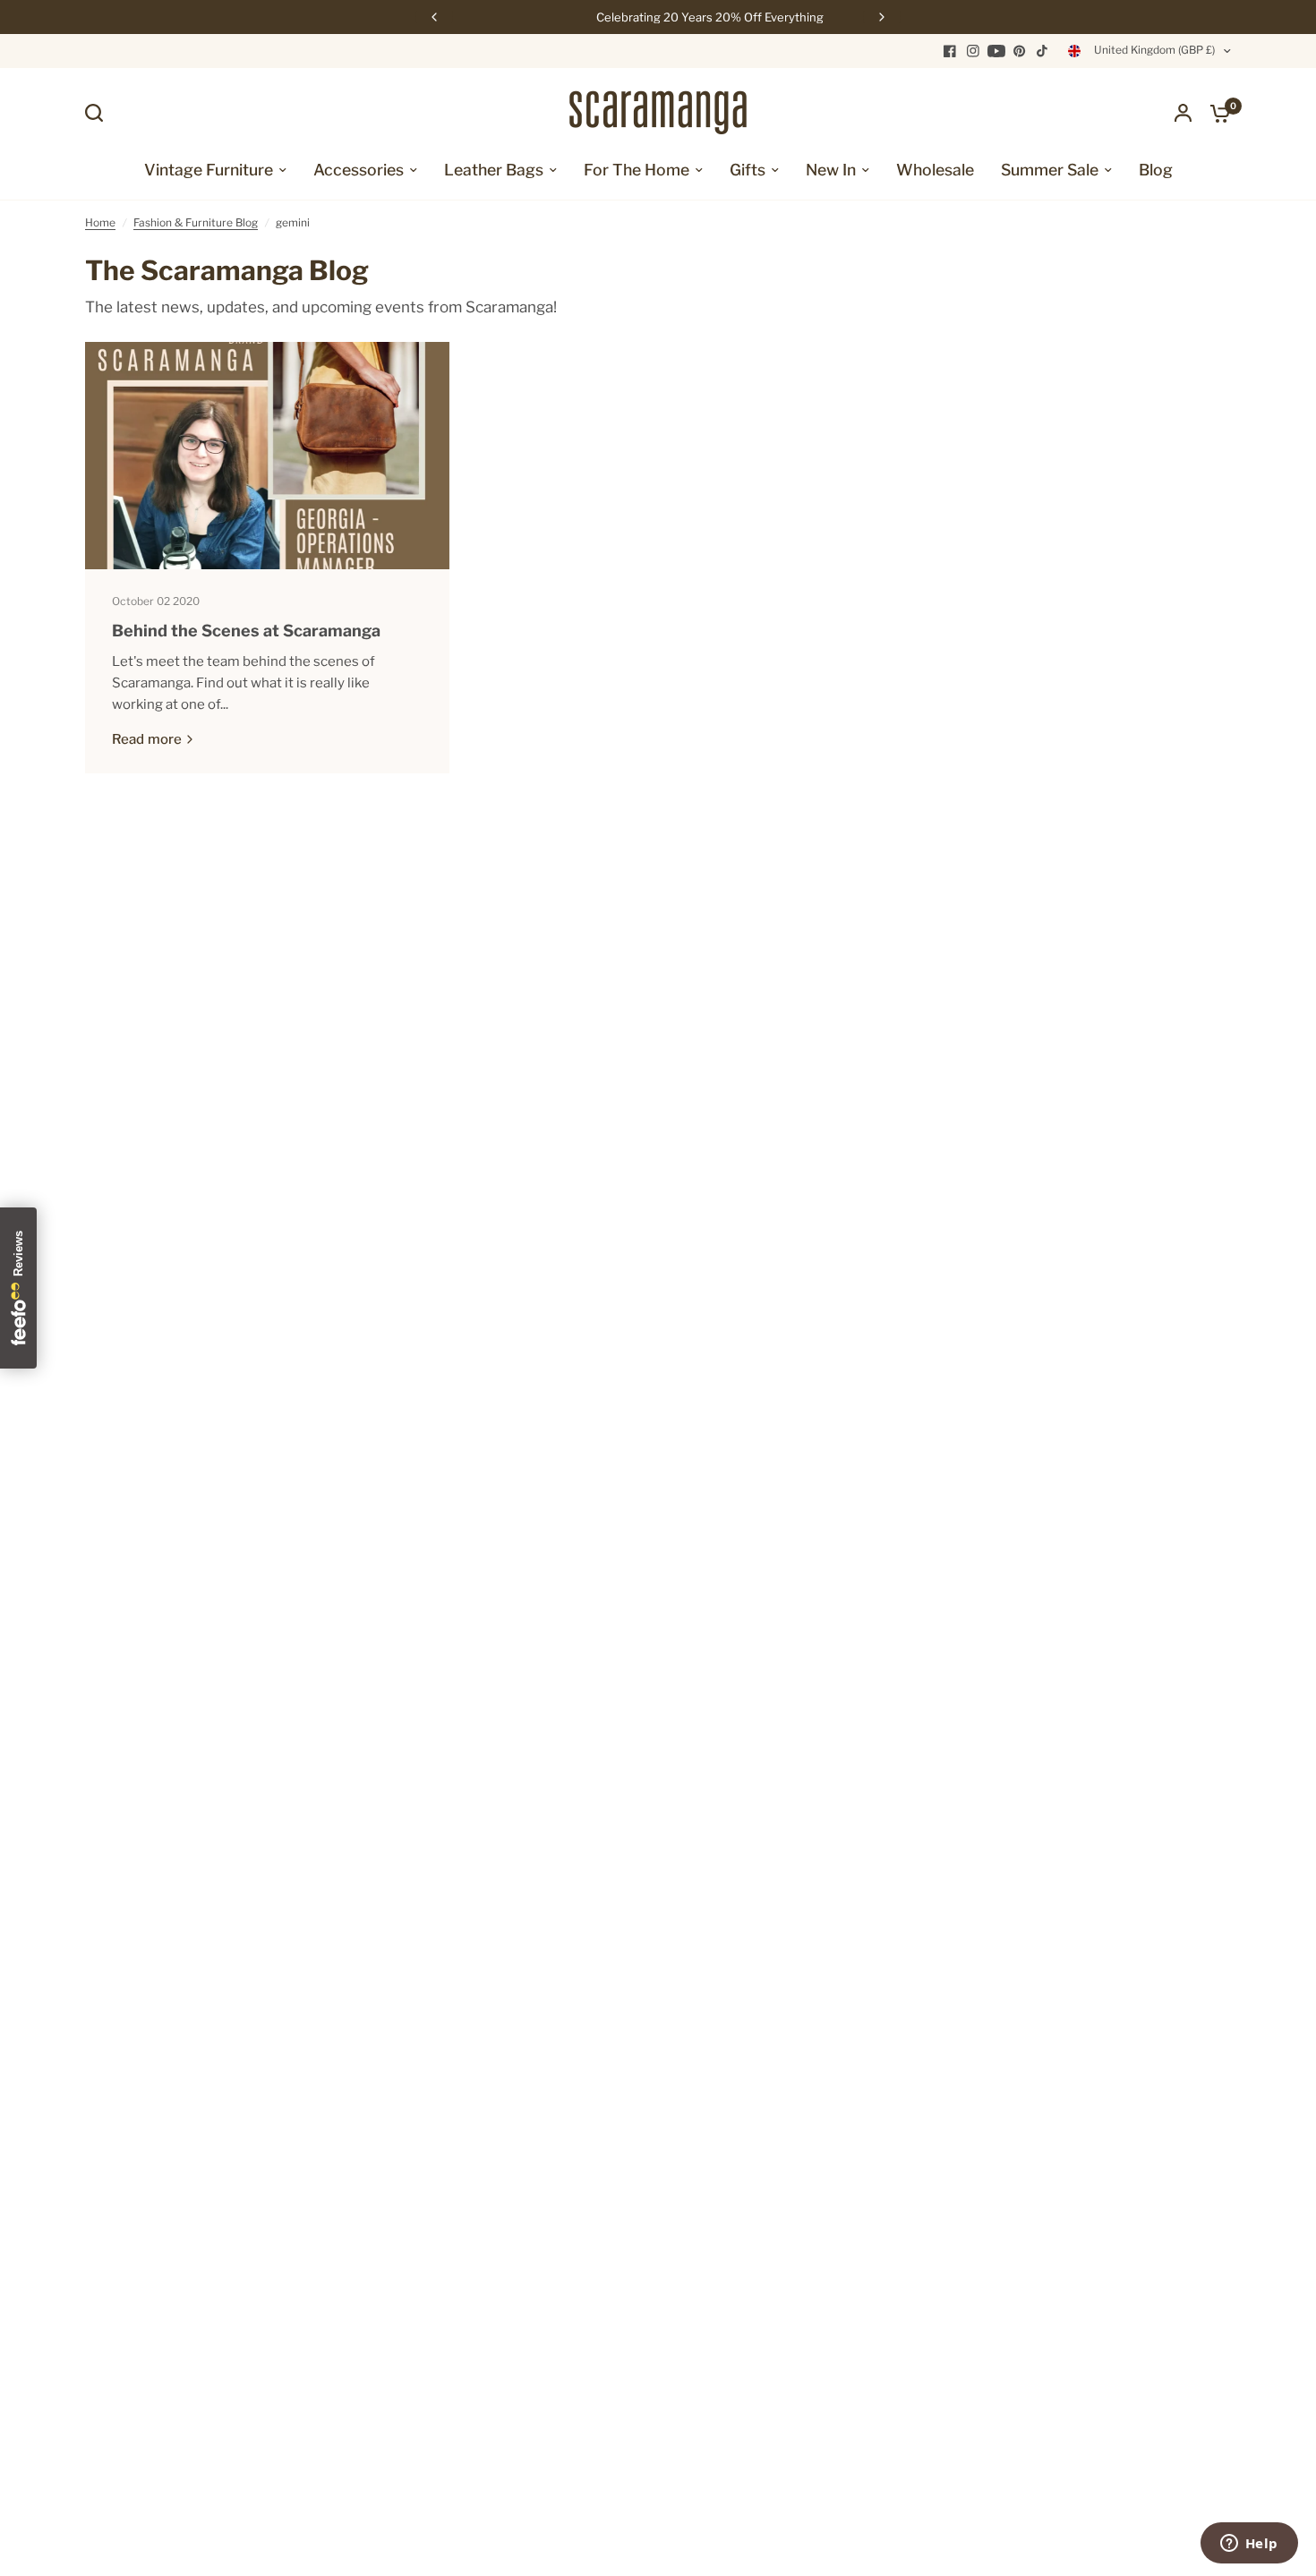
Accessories (359, 170)
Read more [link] (147, 740)
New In (831, 170)
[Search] (98, 113)
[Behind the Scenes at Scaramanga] (267, 456)
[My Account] (1183, 113)
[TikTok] (1043, 51)
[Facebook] (950, 51)
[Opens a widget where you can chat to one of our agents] (1249, 2545)
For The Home (637, 170)
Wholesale (935, 170)
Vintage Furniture (209, 170)
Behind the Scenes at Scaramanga (246, 631)
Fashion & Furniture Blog (196, 222)
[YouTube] (996, 51)
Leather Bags (494, 170)
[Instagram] (973, 51)
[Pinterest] (1020, 51)
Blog (1156, 170)
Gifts (748, 170)
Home (100, 222)
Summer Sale (1050, 170)
